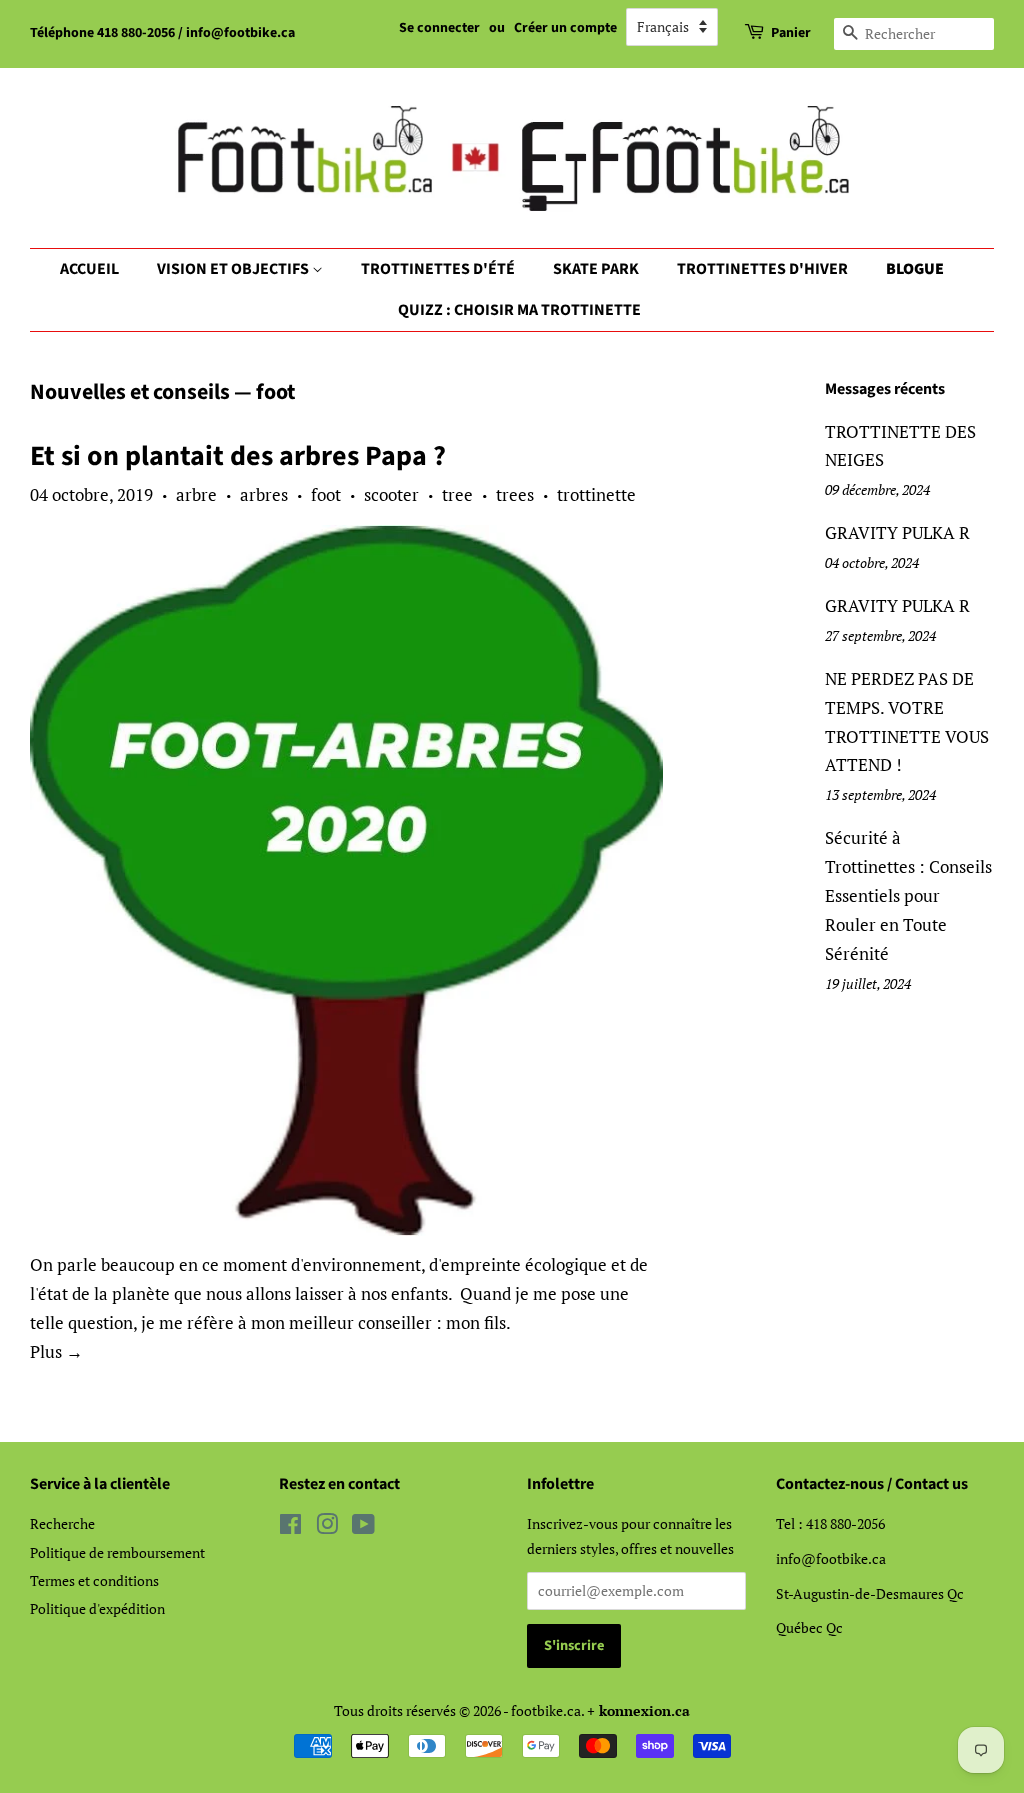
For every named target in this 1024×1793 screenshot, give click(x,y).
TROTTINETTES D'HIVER (762, 269)
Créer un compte (565, 28)
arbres (264, 494)
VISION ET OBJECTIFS (234, 269)
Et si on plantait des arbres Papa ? (238, 456)
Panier (791, 33)
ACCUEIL (89, 269)
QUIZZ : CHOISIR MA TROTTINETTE (519, 310)
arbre (196, 494)
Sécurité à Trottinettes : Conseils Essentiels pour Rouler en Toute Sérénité (908, 895)
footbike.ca (546, 1710)
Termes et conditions (94, 1580)
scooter (391, 494)
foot (326, 494)
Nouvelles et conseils (130, 392)
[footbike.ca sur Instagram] (327, 1527)
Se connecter (439, 28)
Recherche (62, 1523)
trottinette (596, 494)
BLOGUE (915, 269)
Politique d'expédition (97, 1608)
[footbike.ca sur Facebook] (290, 1527)
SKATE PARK (596, 269)
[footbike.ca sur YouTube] (363, 1527)
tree (457, 494)
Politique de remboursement (117, 1552)
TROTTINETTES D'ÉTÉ (438, 269)
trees (515, 494)
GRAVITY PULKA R (897, 532)
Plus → (56, 1351)
